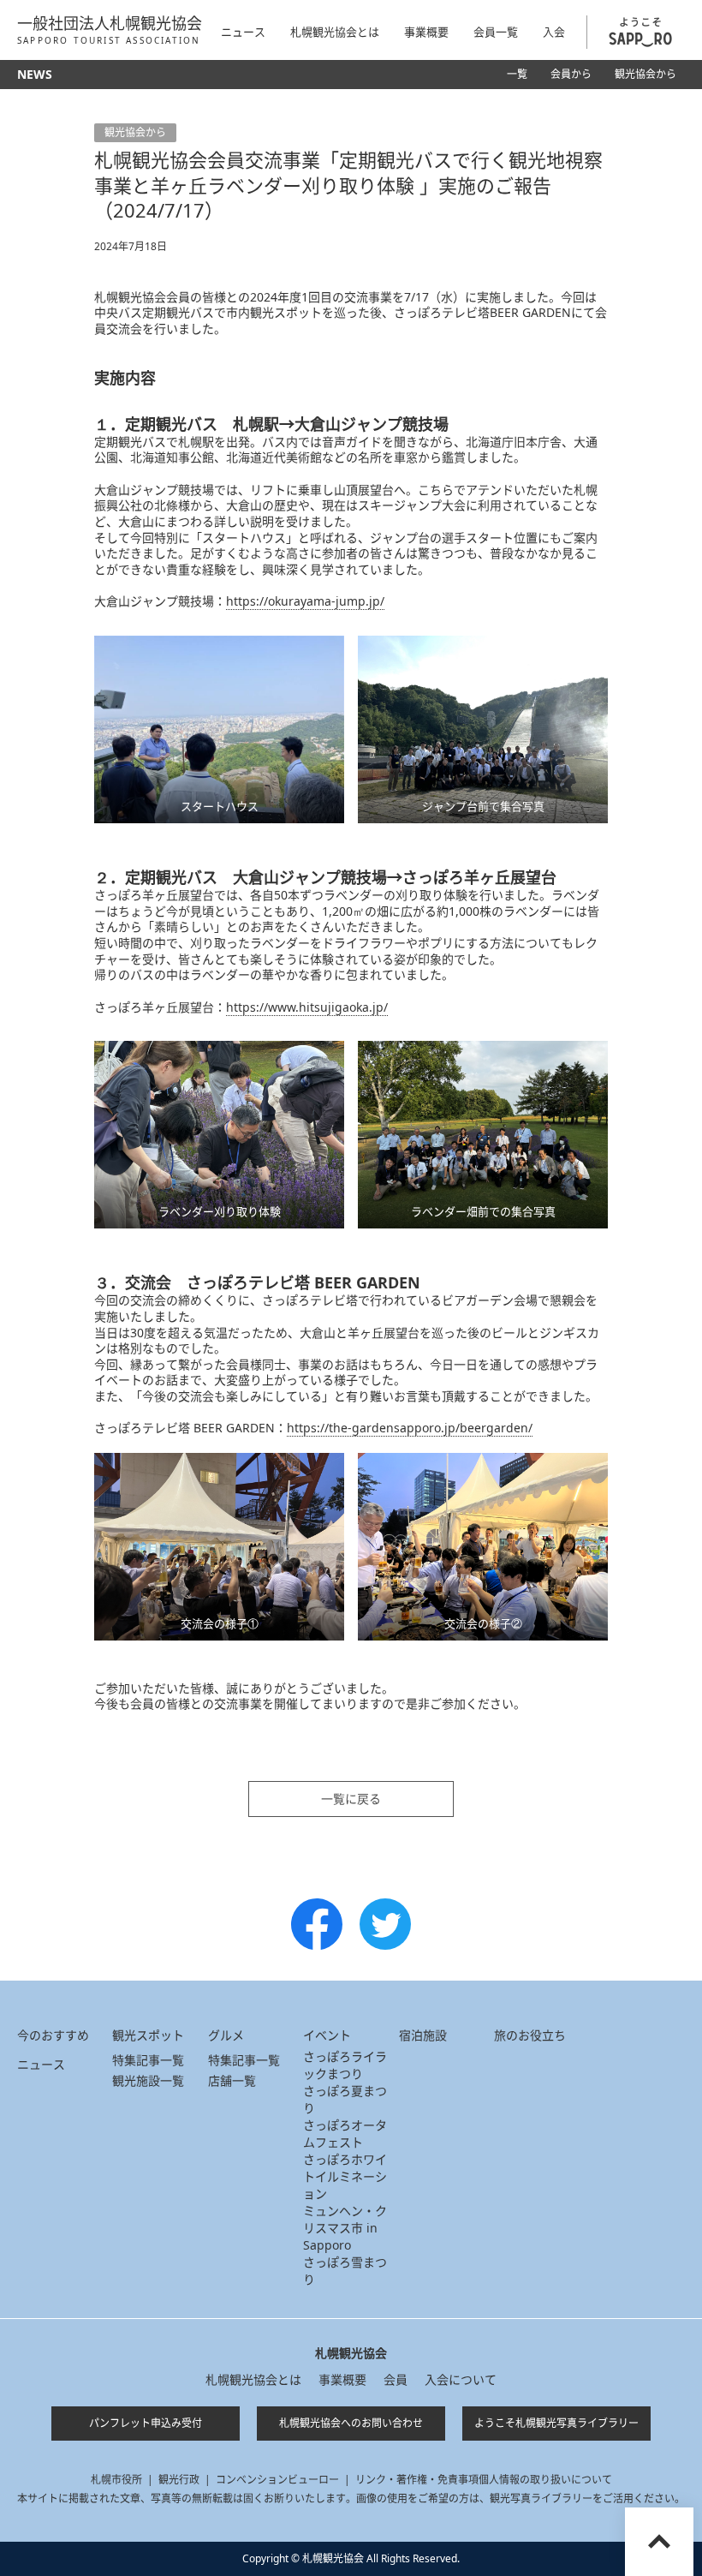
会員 (396, 2379)
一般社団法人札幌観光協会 (110, 30)
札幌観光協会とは (253, 2379)
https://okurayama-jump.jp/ (305, 601)
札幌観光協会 (351, 2353)
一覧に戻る (351, 1799)
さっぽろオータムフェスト (345, 2134)
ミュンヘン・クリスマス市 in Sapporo (345, 2228)
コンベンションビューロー (277, 2480)
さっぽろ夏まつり (345, 2099)
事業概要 (342, 2379)
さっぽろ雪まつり (345, 2271)
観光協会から (645, 74)
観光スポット (148, 2035)
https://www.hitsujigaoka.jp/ (307, 1007)
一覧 (517, 74)
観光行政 (179, 2480)
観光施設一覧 (148, 2080)
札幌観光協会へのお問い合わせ (351, 2423)
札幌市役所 (116, 2480)
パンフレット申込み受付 (146, 2423)
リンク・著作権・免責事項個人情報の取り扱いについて (484, 2480)
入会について (461, 2379)
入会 (554, 32)
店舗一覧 (232, 2080)
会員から (571, 74)
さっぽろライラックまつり (345, 2065)
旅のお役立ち (530, 2035)
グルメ (226, 2035)
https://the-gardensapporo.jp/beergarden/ (410, 1428)
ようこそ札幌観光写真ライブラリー (556, 2423)
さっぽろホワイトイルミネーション (345, 2176)
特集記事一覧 (148, 2060)
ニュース (243, 32)
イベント (327, 2035)
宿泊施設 (423, 2035)
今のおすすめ (53, 2035)
